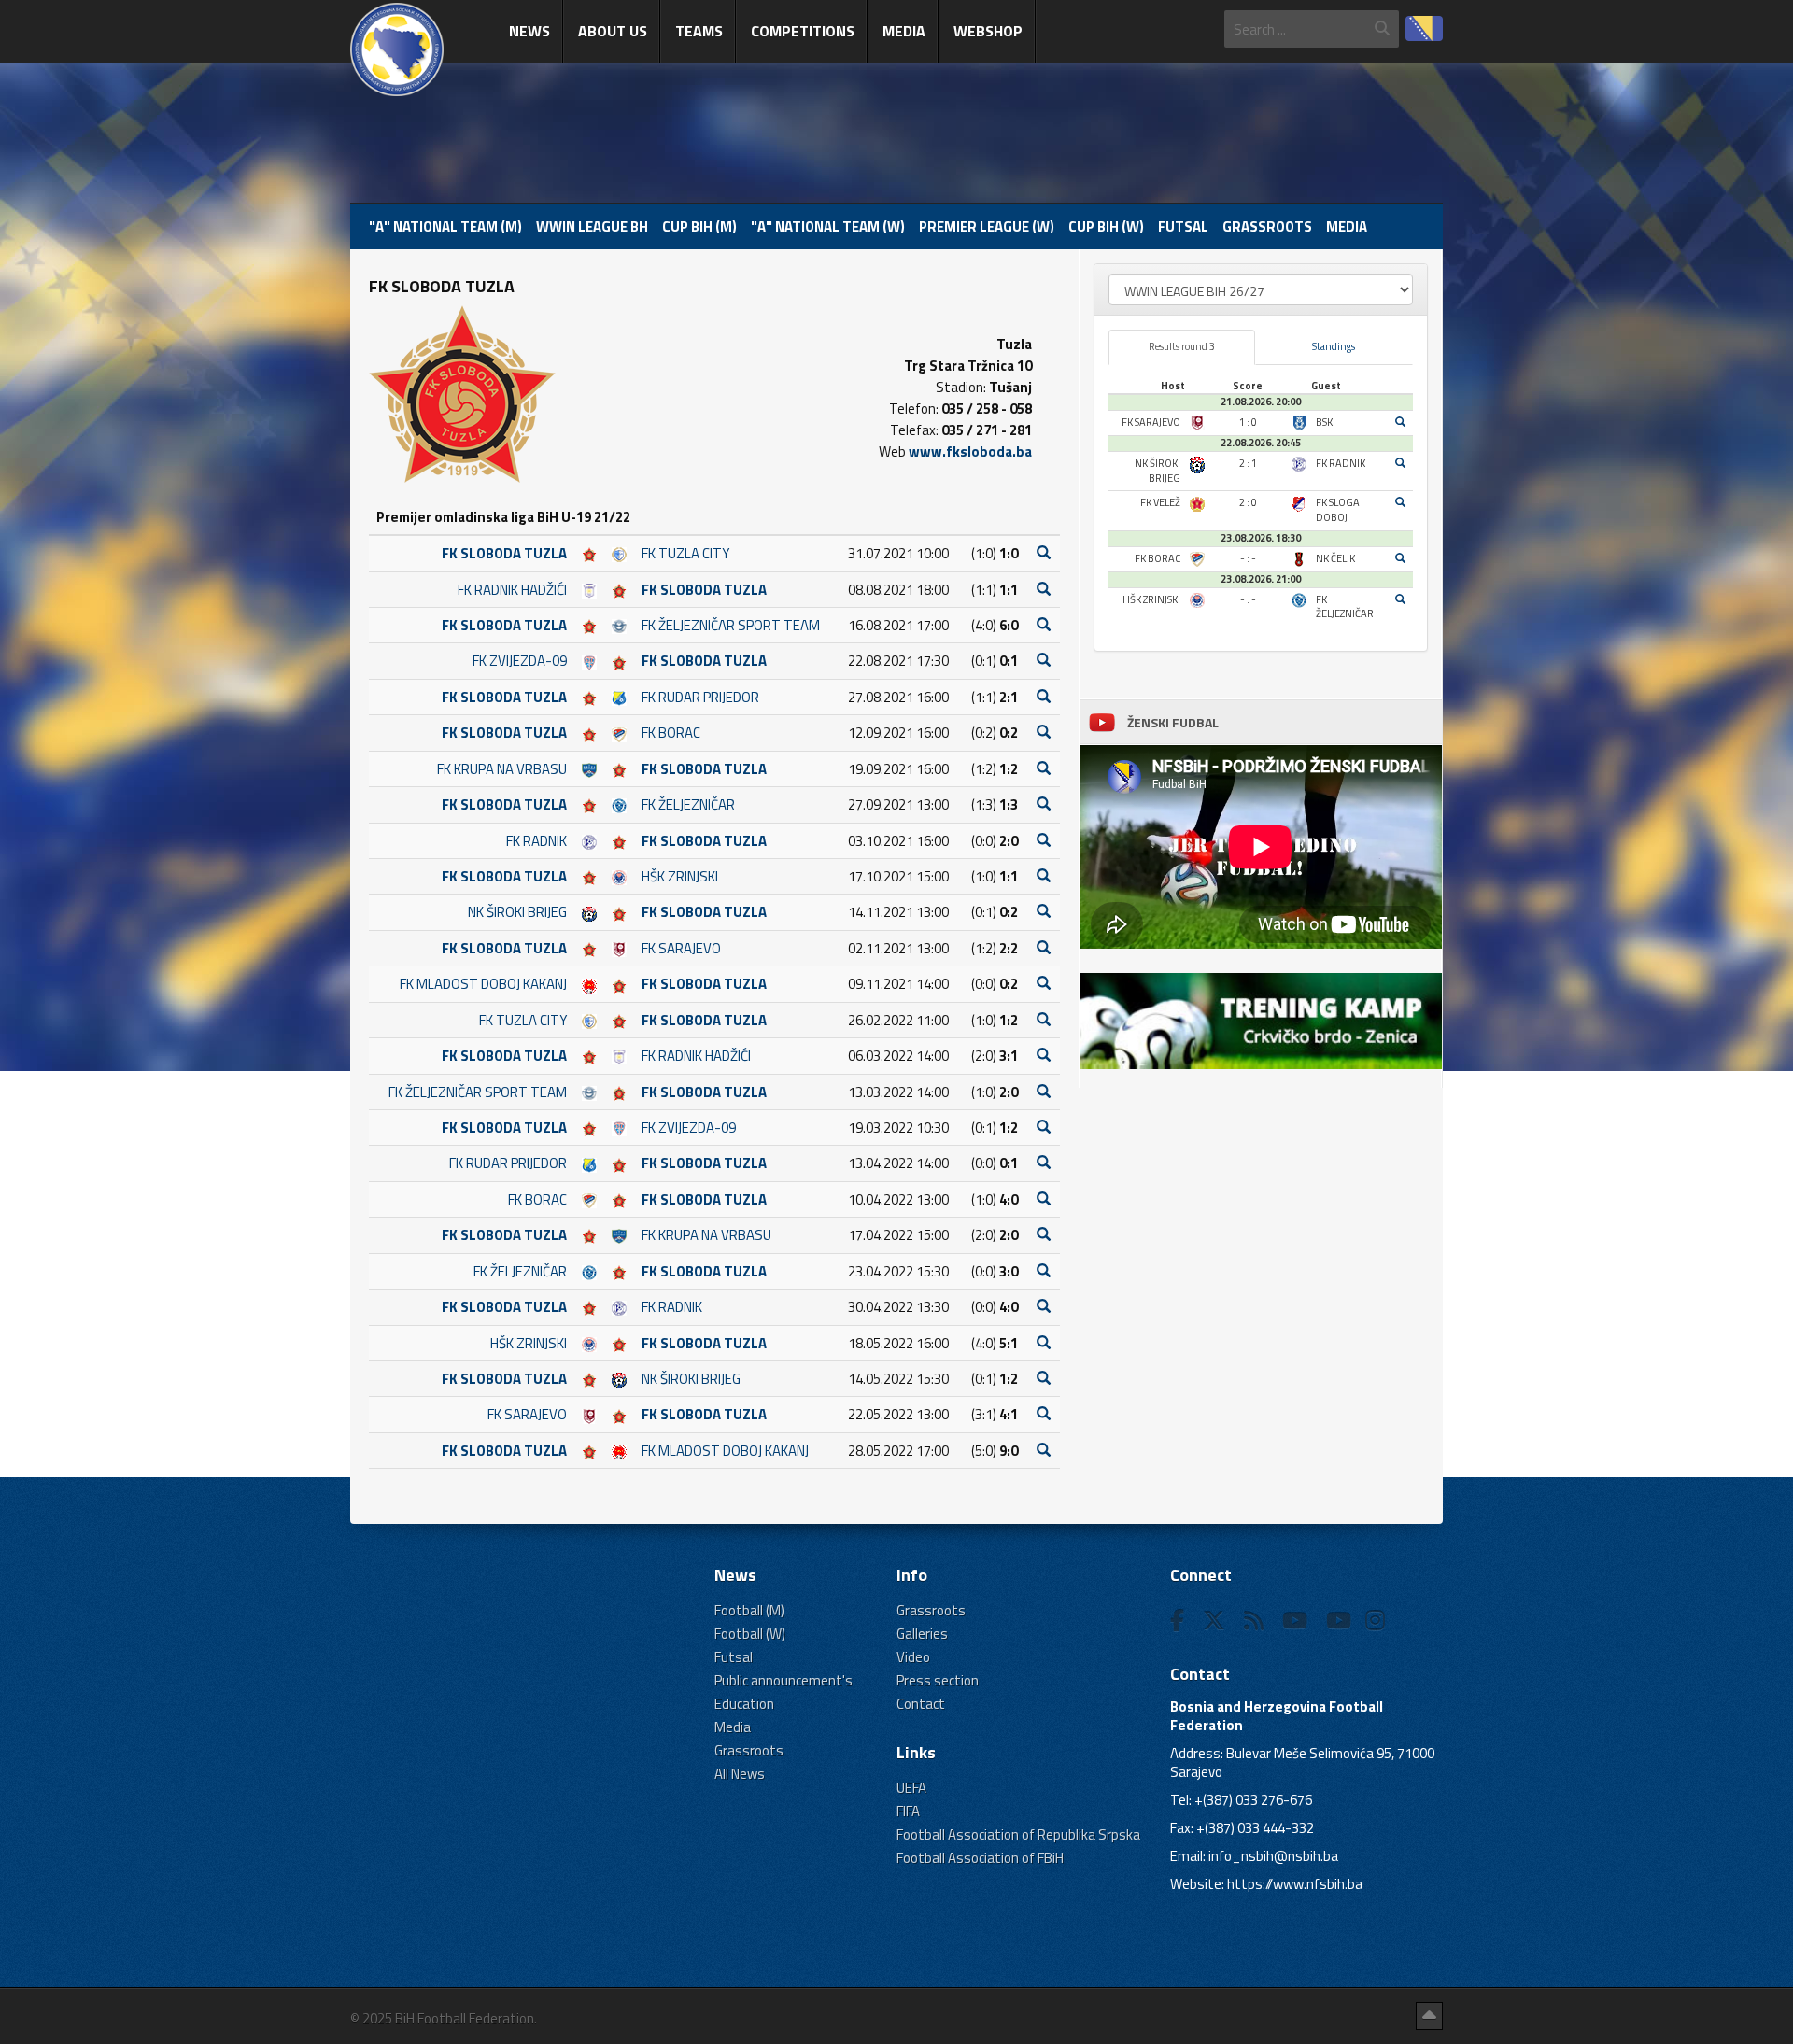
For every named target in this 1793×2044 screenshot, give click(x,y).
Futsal (1183, 226)
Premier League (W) (987, 226)
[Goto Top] (1429, 2016)
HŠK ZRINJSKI (680, 876)
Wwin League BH (592, 226)
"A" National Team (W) (828, 226)
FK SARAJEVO (681, 948)
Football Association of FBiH (980, 1858)
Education (744, 1704)
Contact (921, 1704)
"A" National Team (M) (445, 226)
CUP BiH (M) (699, 226)
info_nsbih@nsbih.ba (1273, 1856)
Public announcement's (784, 1680)
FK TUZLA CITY (685, 553)
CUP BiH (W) (1106, 226)
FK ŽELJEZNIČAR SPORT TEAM (731, 625)
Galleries (922, 1634)
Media (904, 31)
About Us (613, 31)
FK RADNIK (536, 841)
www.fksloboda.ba (970, 451)
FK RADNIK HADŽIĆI (512, 590)
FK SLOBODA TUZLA (504, 553)
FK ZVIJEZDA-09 (520, 661)
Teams (699, 31)
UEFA (911, 1788)
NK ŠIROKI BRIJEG (517, 912)
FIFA (908, 1811)
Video (913, 1657)
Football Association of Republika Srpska (1018, 1834)
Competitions (803, 31)
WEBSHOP (988, 31)
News (529, 31)
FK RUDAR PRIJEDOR (700, 697)
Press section (938, 1680)
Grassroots (1267, 226)
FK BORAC (671, 733)
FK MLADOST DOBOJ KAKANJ (483, 984)
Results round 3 (1182, 346)
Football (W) (750, 1634)
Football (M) (749, 1610)
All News (740, 1774)
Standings (1334, 346)
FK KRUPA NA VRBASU (502, 769)
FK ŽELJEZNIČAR (688, 804)
